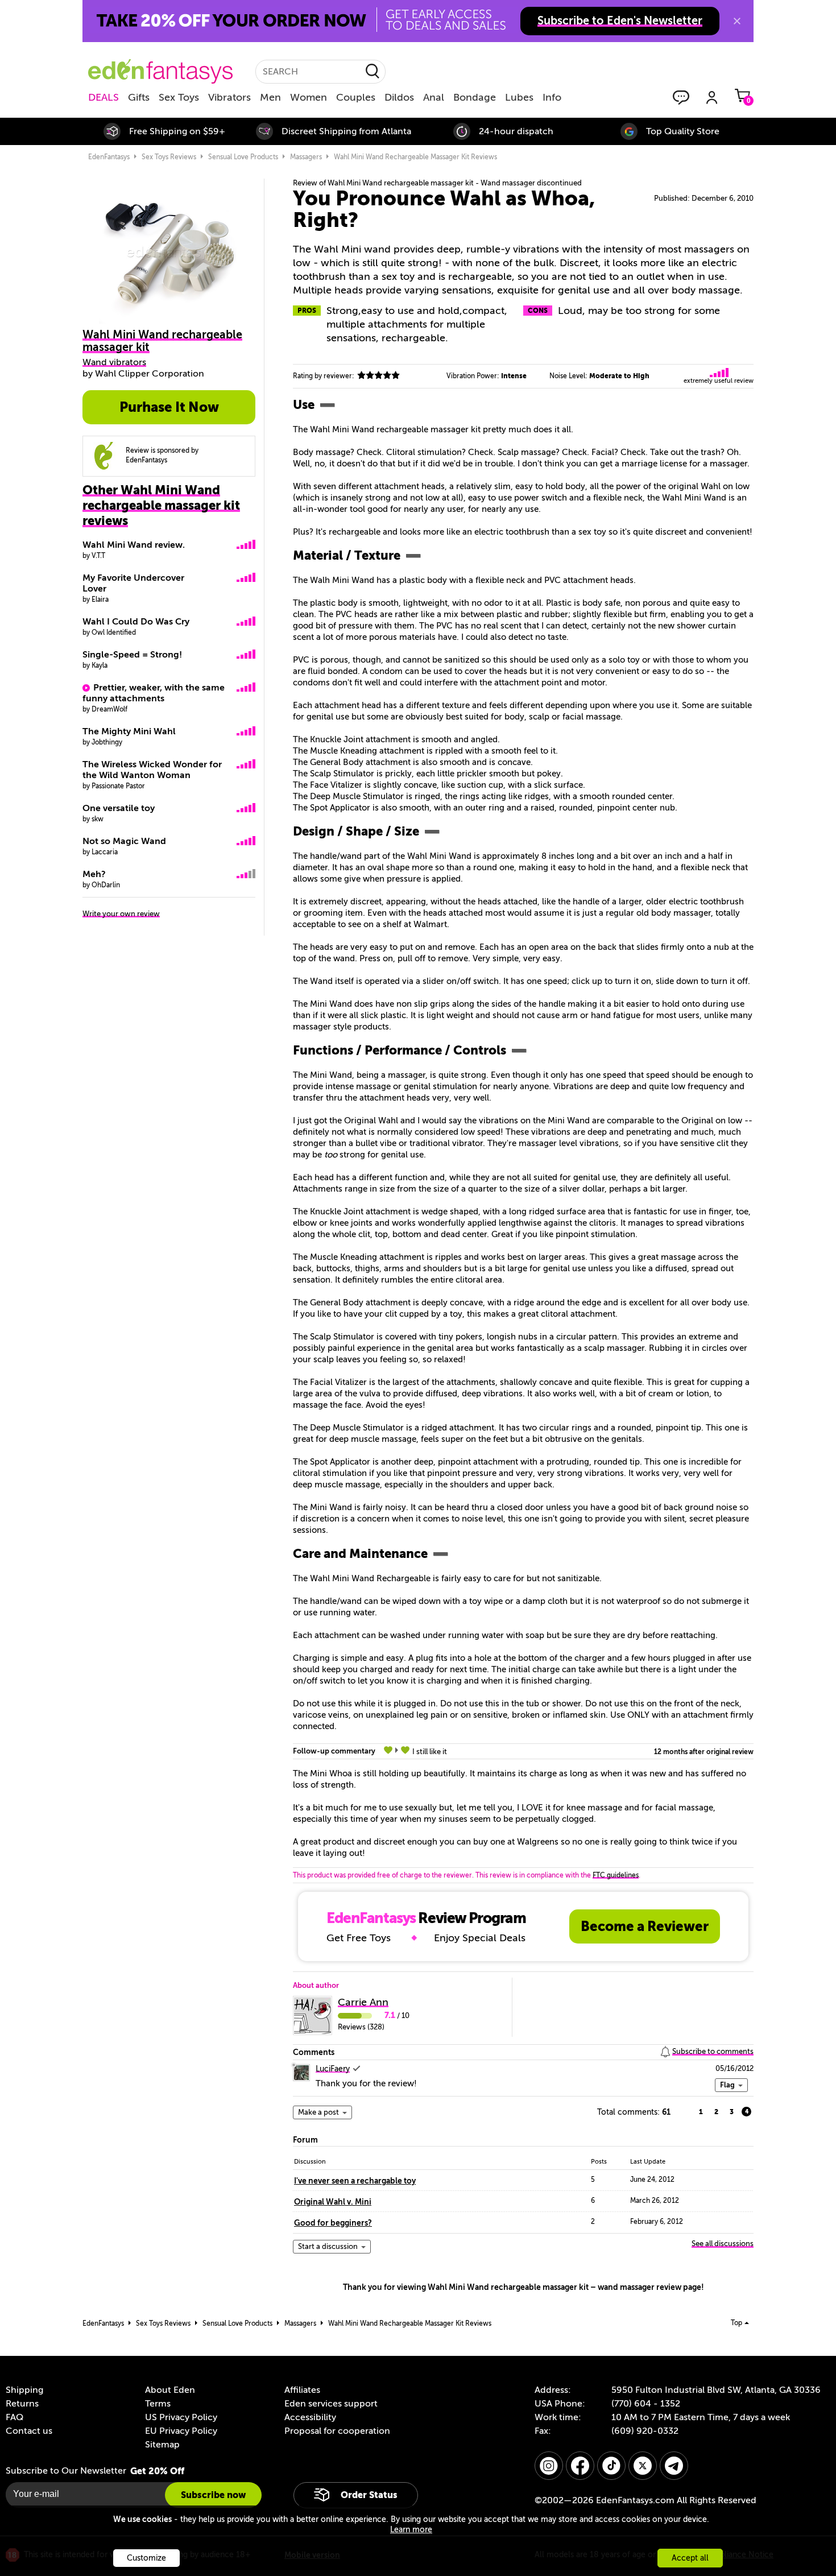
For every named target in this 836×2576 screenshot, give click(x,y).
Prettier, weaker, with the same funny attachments (154, 693)
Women (309, 97)
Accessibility (310, 2417)
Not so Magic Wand (124, 841)
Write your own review (121, 914)
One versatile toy (119, 808)
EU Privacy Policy (181, 2431)
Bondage (475, 97)
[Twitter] (643, 2466)
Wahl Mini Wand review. (134, 545)
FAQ (15, 2417)
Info (552, 97)
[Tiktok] (611, 2466)
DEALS (104, 97)
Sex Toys (179, 97)
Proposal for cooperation (337, 2431)
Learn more (411, 2530)
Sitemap (162, 2445)
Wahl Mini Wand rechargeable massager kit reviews (415, 157)
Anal (434, 97)
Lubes (519, 97)
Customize (146, 2558)
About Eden (170, 2390)
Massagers (306, 157)
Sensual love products (243, 157)
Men (270, 97)
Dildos (399, 97)
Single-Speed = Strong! (132, 655)
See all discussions (723, 2244)
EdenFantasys (109, 157)
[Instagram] (549, 2466)
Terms (158, 2404)
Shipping (24, 2390)
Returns (22, 2404)
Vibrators (229, 97)
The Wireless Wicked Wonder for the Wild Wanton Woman (152, 770)
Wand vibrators (114, 362)
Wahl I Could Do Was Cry (136, 622)
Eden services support (331, 2404)
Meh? (94, 874)
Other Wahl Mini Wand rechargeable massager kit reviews (161, 505)
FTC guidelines (616, 1875)
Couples (356, 97)
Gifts (139, 97)
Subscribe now (213, 2495)
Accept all (690, 2558)
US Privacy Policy (181, 2417)
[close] (737, 21)
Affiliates (302, 2390)
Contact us (29, 2431)
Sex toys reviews (169, 157)
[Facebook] (580, 2466)
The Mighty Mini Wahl (129, 731)
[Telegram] (674, 2466)
